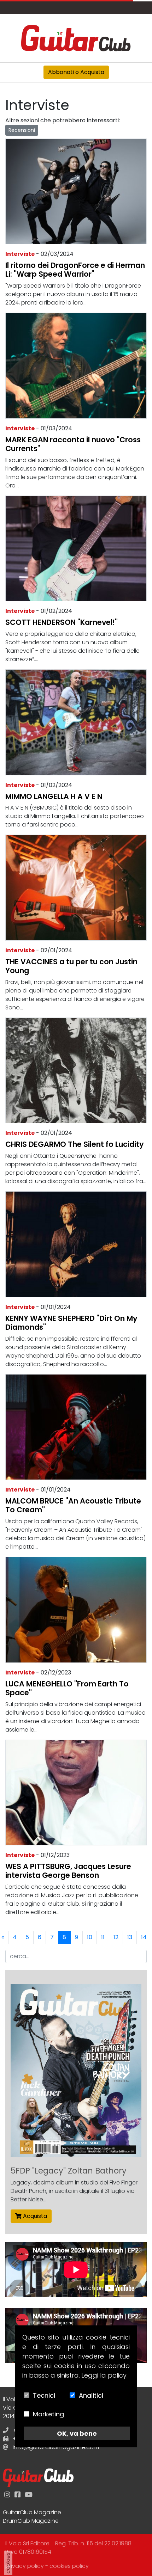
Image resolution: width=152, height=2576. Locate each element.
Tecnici (44, 2395)
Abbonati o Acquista (76, 72)
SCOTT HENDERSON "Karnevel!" (62, 622)
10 (90, 1937)
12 (116, 1937)
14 (144, 1937)
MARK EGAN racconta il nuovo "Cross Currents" (73, 444)
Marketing (48, 2414)
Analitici (91, 2395)
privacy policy (25, 2566)
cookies (8, 2563)
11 (103, 1937)
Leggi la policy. (104, 2375)
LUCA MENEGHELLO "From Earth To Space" (67, 1688)
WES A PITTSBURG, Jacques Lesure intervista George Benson (68, 1871)
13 (130, 1937)
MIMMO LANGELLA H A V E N (54, 796)
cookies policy (69, 2566)
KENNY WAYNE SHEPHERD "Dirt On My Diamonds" (71, 1323)
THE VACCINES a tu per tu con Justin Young (71, 966)
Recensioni (22, 130)
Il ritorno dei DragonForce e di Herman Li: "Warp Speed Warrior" (75, 270)
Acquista (34, 2216)
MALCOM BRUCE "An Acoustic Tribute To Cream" (73, 1505)
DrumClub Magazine (31, 2521)
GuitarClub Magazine (32, 2512)
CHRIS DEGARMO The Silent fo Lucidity (75, 1144)
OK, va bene (77, 2433)
